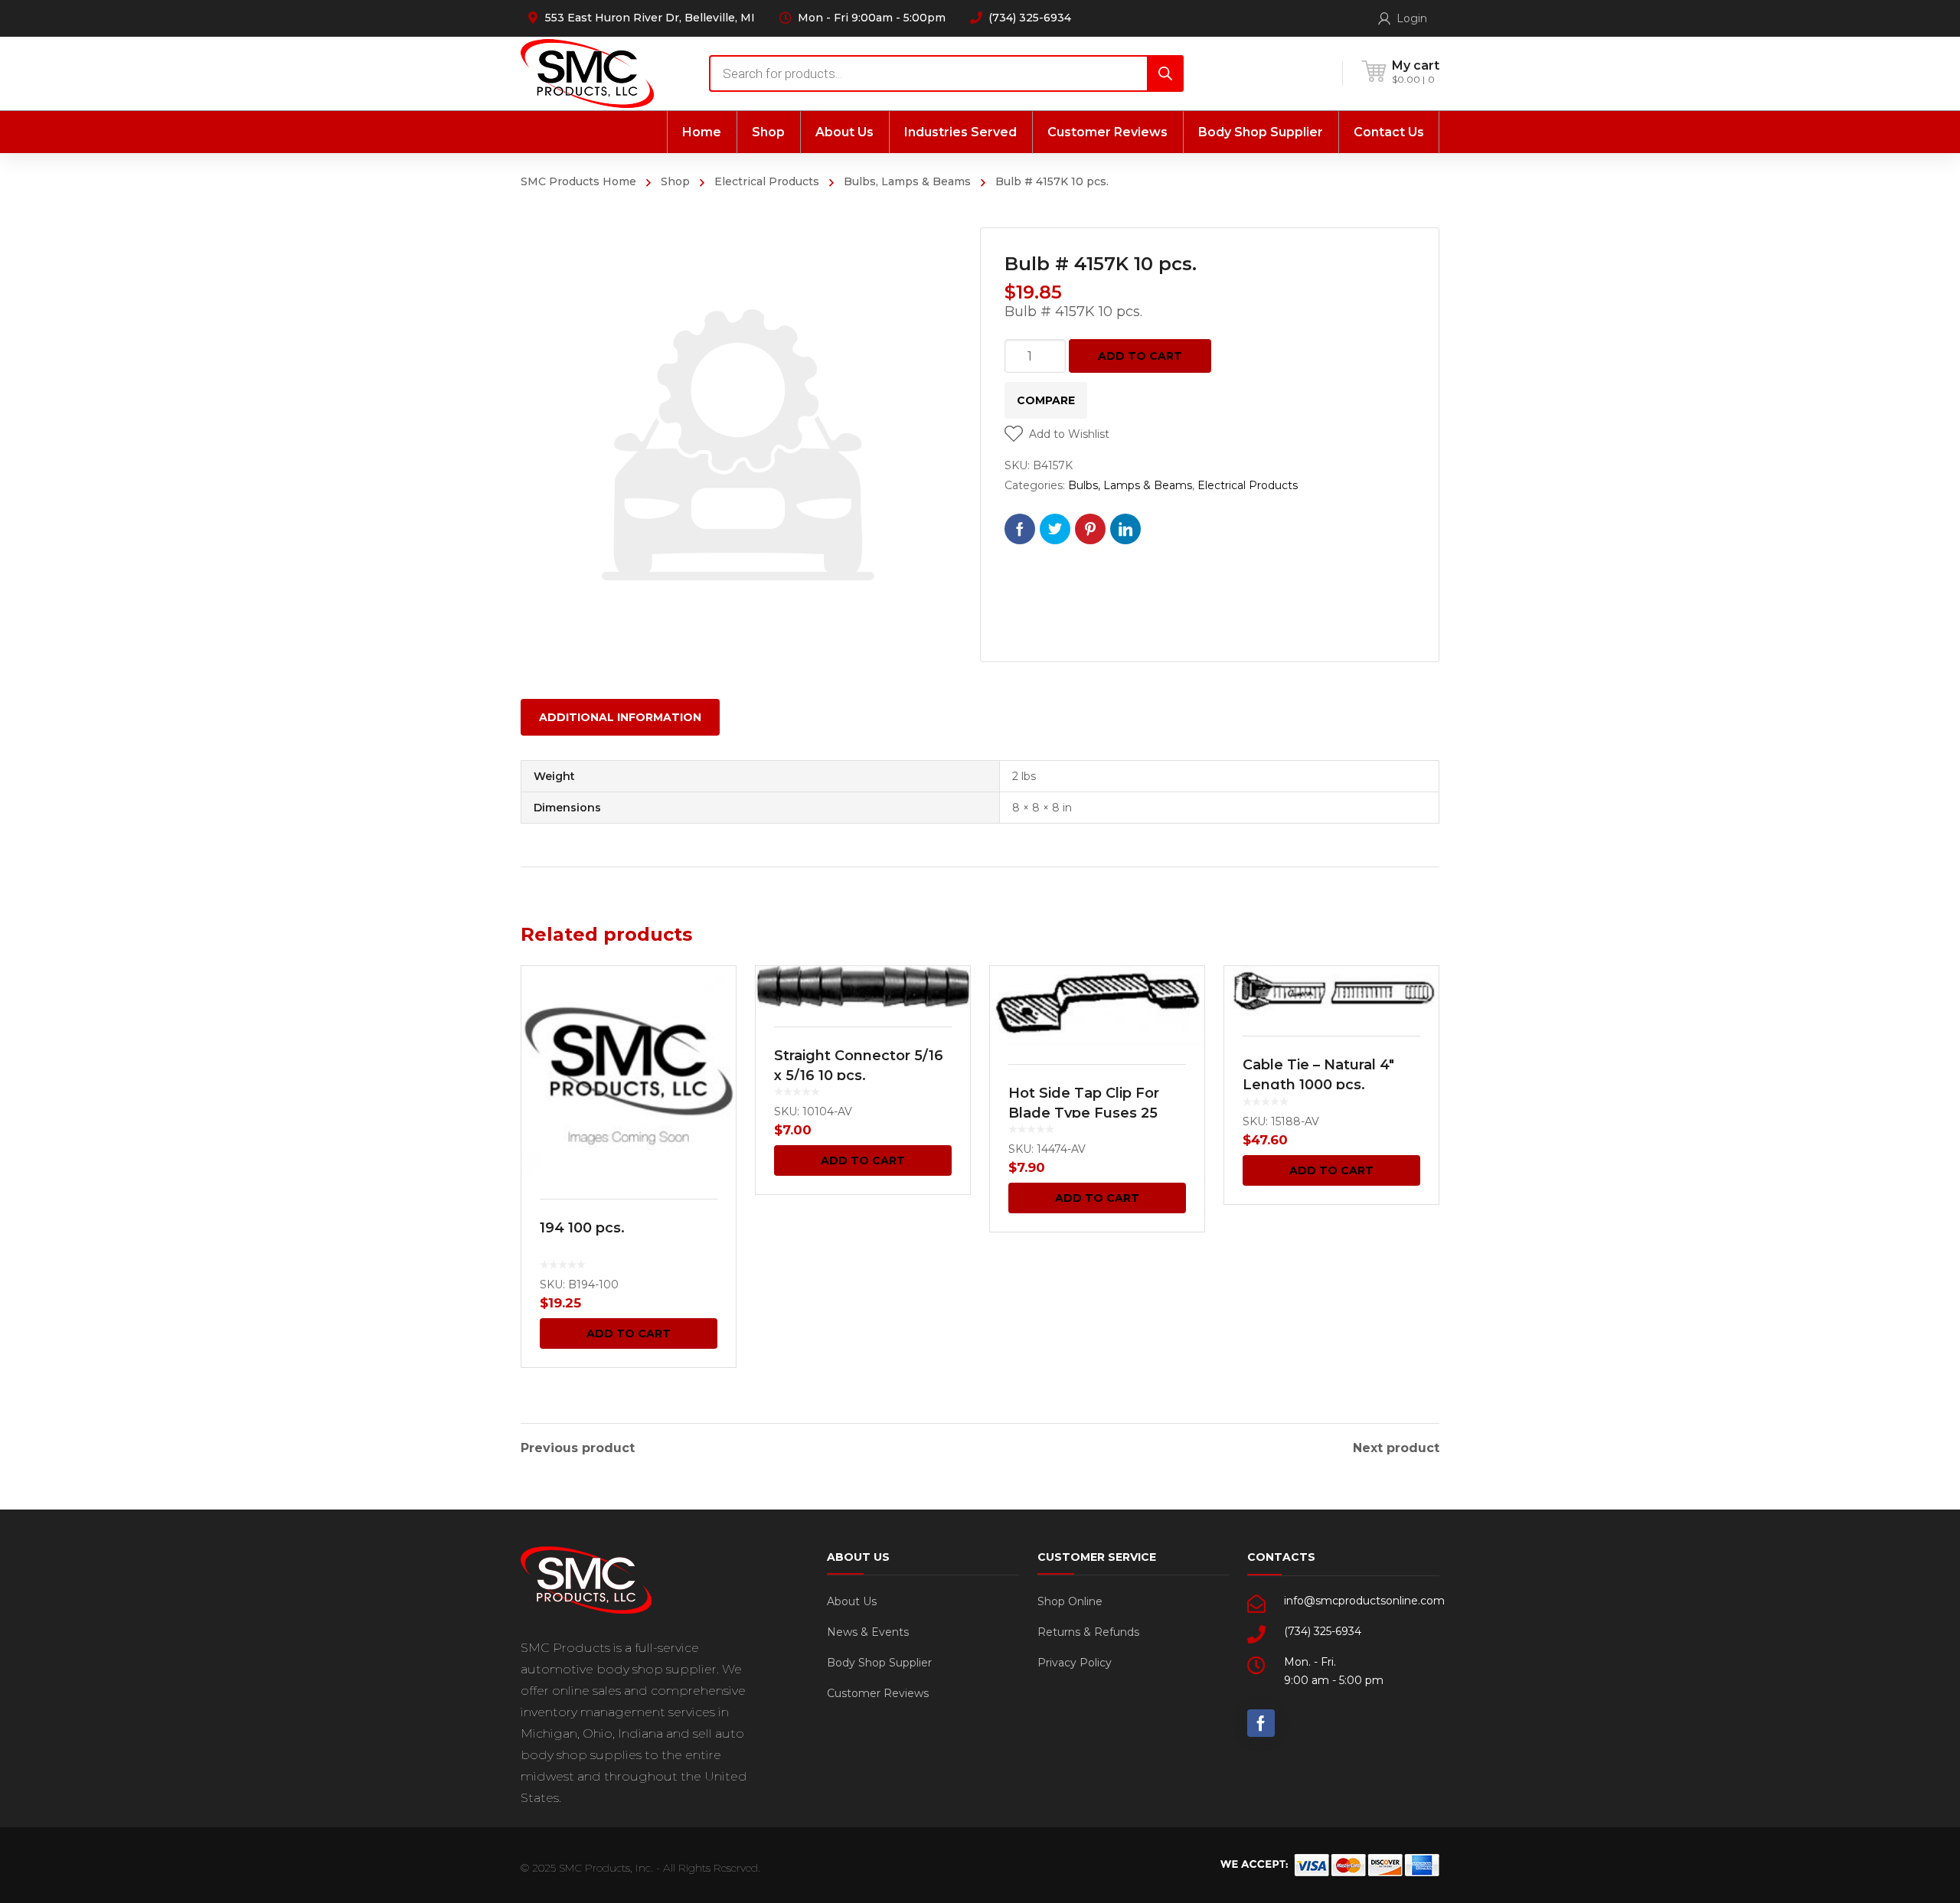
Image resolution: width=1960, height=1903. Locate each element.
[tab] (620, 717)
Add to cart (1140, 356)
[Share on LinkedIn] (1125, 529)
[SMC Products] (587, 73)
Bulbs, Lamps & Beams (907, 181)
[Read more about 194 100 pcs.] (629, 1073)
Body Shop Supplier (879, 1663)
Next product (1396, 1448)
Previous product (578, 1448)
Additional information (620, 717)
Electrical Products (767, 181)
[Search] (1165, 73)
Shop (675, 181)
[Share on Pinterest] (1090, 529)
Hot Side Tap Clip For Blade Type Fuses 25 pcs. (1084, 1113)
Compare (1046, 400)
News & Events (868, 1632)
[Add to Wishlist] (714, 1000)
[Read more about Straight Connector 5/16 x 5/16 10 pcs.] (863, 987)
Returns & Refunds (1088, 1632)
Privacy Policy (1075, 1663)
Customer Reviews (878, 1693)
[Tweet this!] (1055, 529)
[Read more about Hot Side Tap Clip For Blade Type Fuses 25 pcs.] (1097, 1006)
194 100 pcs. (582, 1228)
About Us (852, 1601)
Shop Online (1070, 1601)
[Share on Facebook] (1020, 529)
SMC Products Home (578, 181)
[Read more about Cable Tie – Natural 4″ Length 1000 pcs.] (1331, 992)
